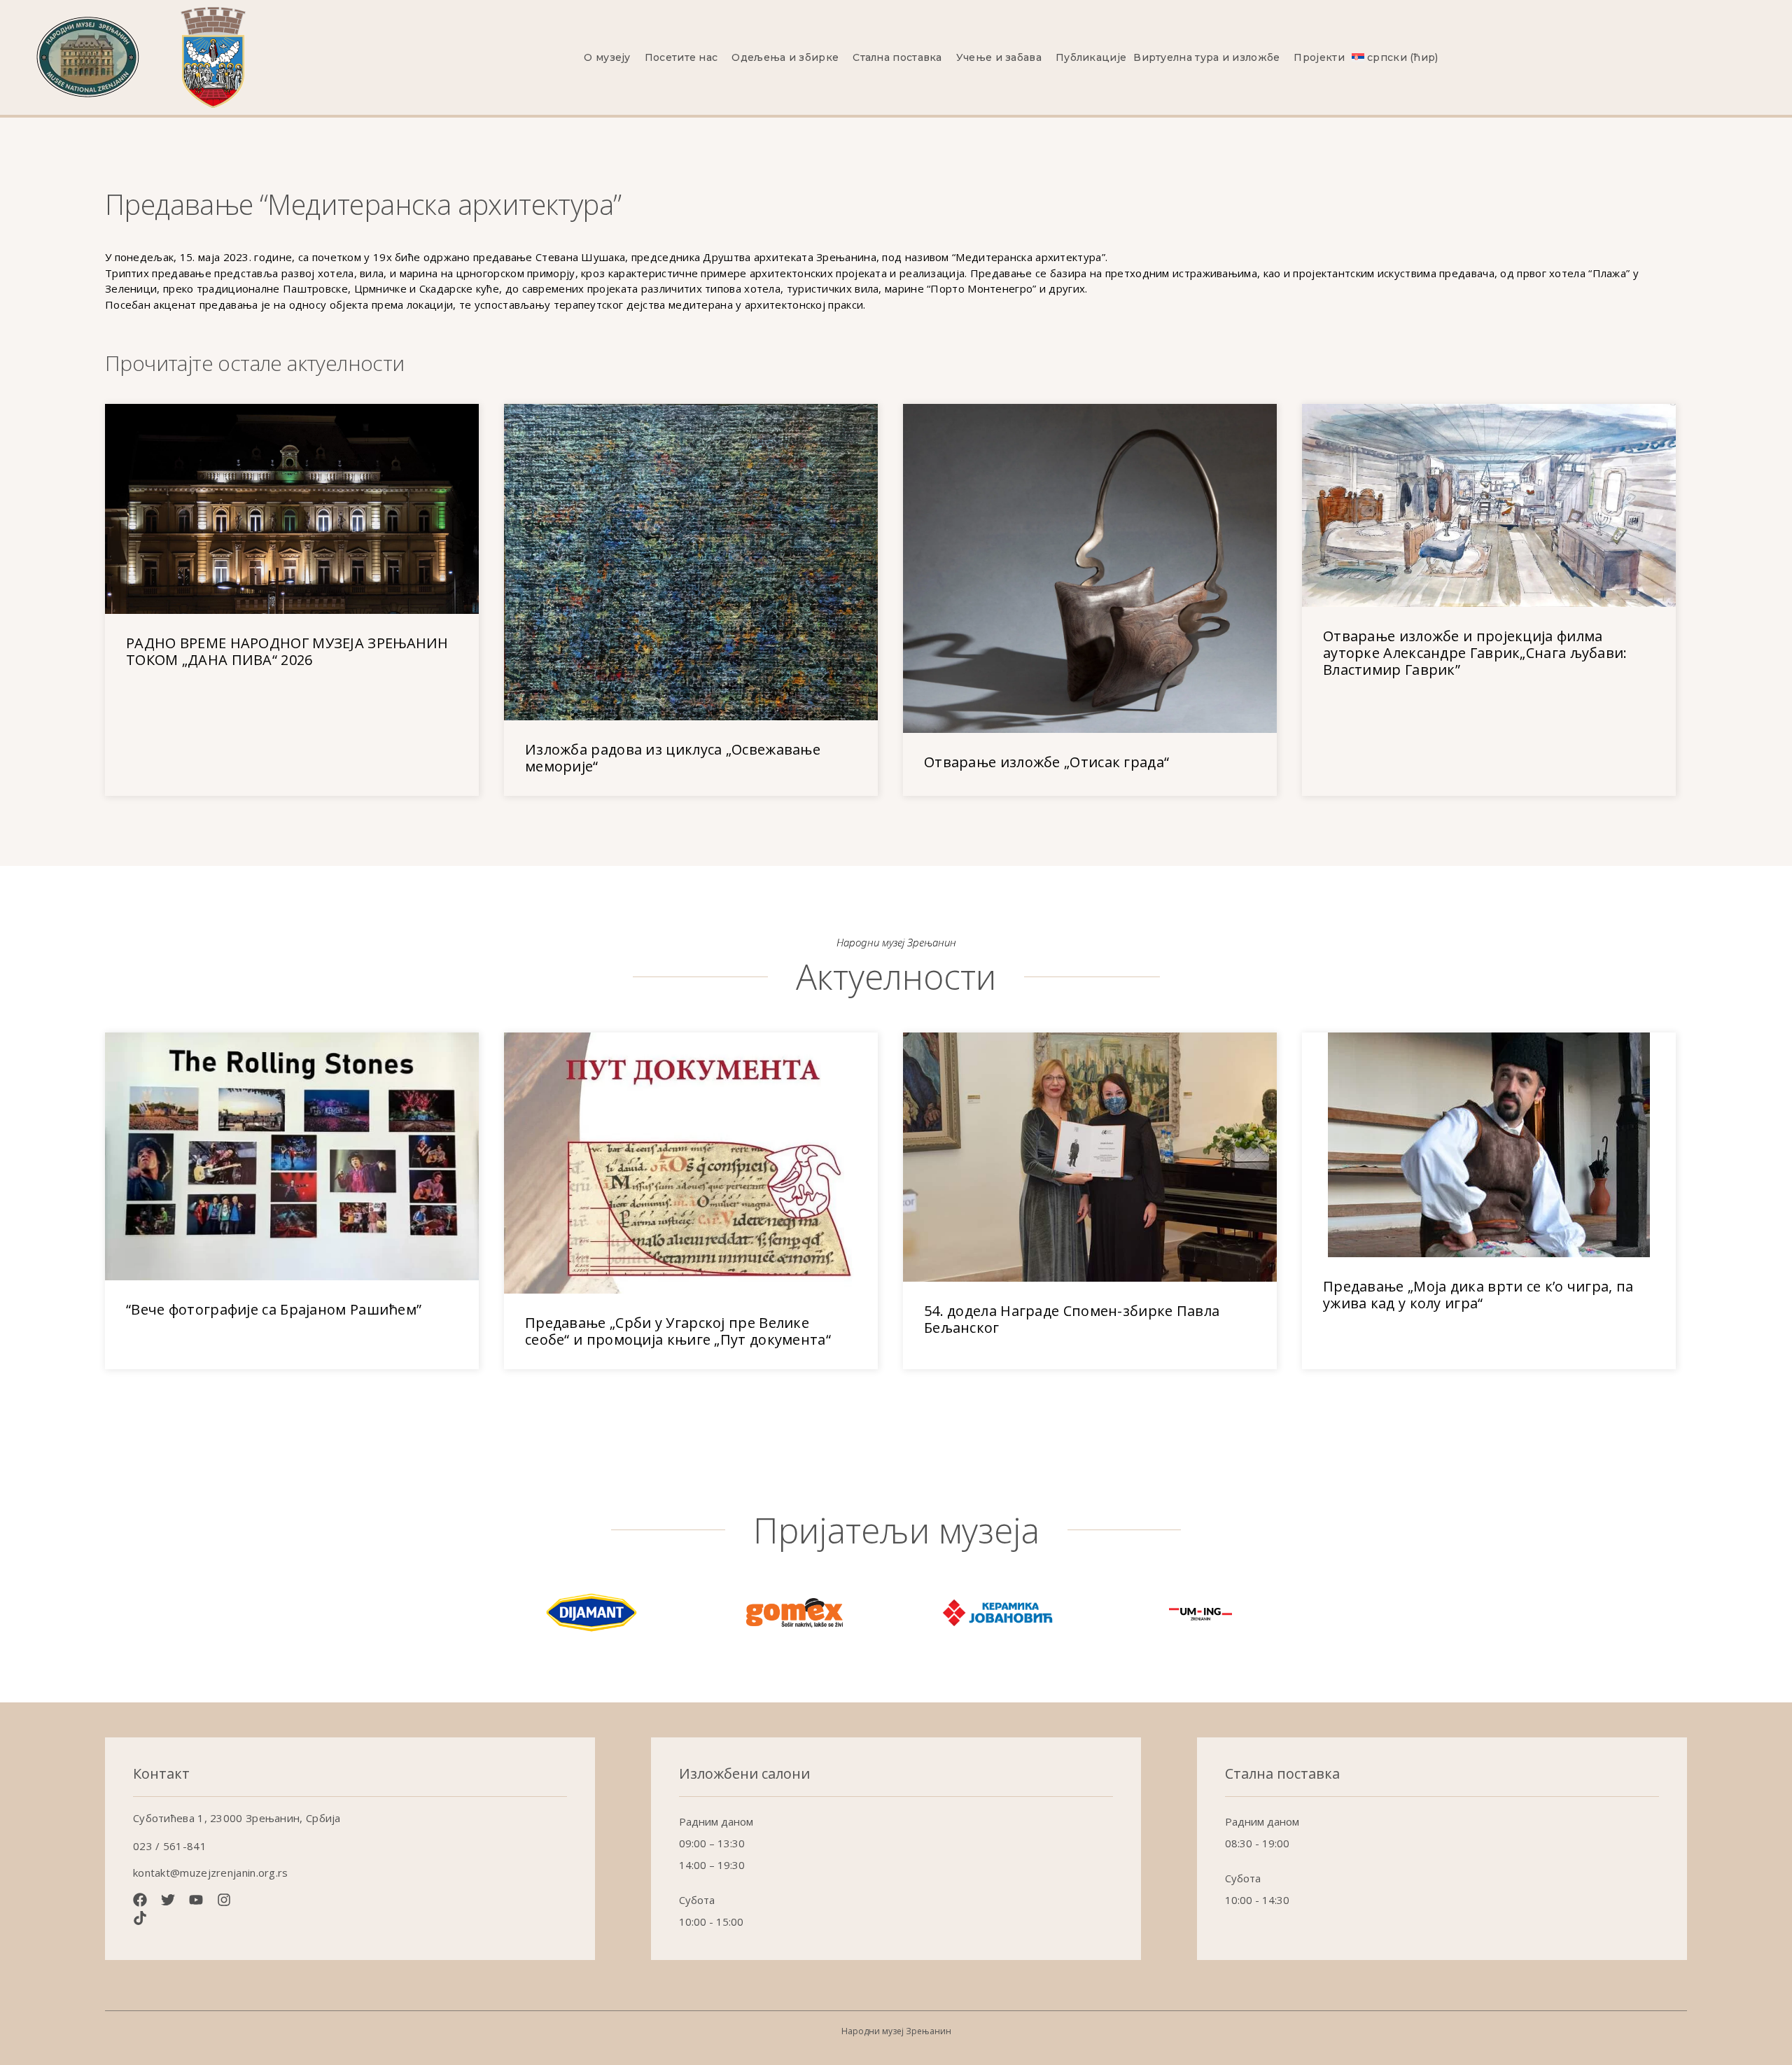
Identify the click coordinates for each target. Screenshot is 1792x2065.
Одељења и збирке (785, 57)
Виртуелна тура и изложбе (1206, 57)
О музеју (607, 57)
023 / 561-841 (170, 1846)
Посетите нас (681, 57)
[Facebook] (140, 1900)
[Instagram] (224, 1900)
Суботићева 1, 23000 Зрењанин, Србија (237, 1818)
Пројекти (1319, 57)
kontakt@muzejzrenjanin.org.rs (211, 1872)
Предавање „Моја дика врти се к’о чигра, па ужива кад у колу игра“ (1478, 1295)
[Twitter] (168, 1900)
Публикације (1091, 57)
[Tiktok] (140, 1918)
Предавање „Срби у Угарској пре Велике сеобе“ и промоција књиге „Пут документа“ (678, 1331)
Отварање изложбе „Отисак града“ (1046, 762)
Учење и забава (999, 57)
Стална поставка (897, 57)
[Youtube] (196, 1900)
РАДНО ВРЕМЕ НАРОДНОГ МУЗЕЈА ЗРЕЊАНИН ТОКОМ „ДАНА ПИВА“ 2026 (287, 651)
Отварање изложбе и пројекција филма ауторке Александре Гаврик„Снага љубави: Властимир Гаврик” (1475, 653)
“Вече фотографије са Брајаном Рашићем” (274, 1309)
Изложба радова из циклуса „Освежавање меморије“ (673, 758)
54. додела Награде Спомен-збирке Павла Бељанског (1072, 1319)
